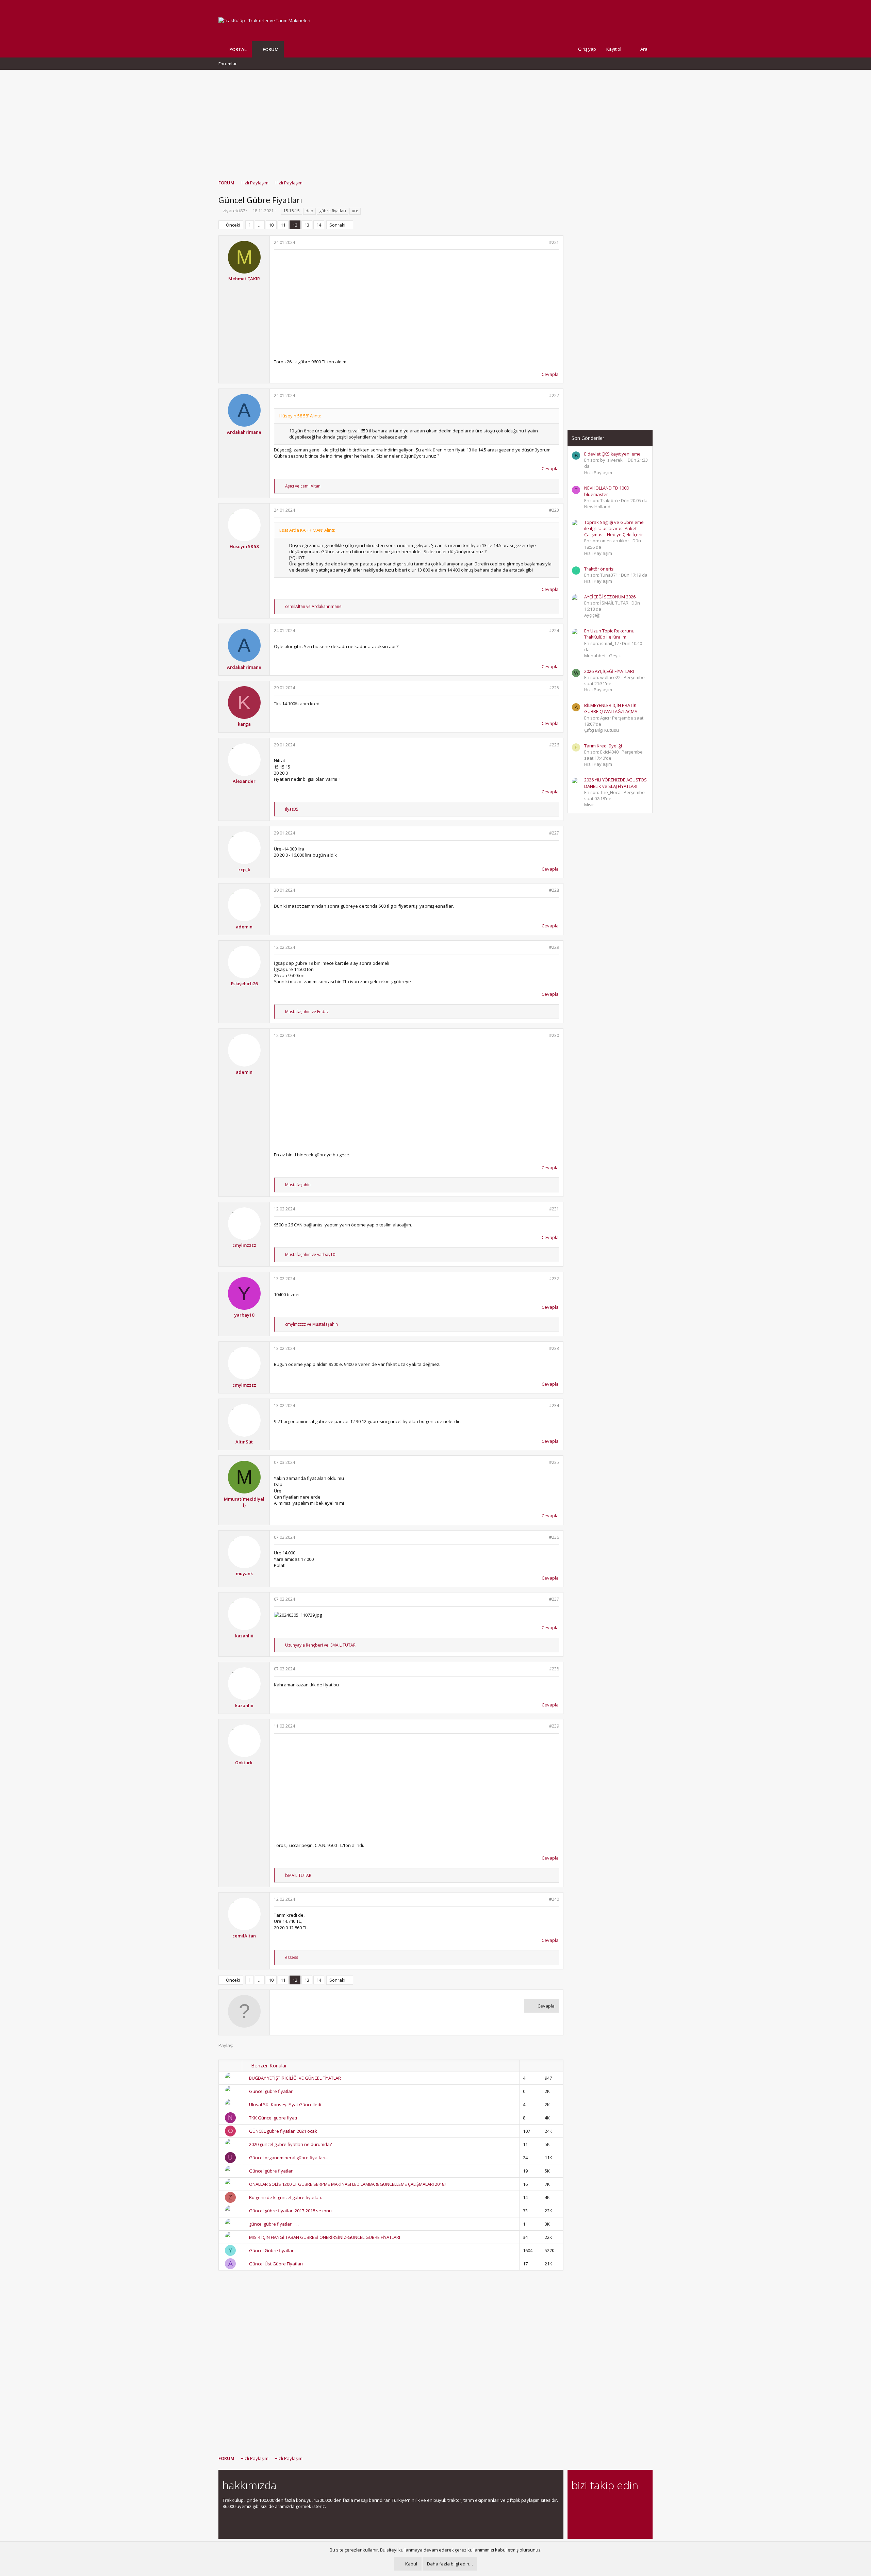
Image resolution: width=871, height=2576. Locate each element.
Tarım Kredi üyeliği (603, 746)
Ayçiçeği (592, 615)
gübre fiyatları (333, 211)
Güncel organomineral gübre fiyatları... (289, 2158)
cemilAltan (244, 1936)
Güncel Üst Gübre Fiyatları (276, 2264)
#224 (554, 631)
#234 (554, 1406)
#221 (554, 242)
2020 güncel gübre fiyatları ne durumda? (290, 2144)
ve (303, 486)
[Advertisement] (435, 121)
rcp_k (244, 870)
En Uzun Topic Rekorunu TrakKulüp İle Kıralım (609, 634)
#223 (554, 510)
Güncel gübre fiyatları (271, 2091)
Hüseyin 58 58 (244, 546)
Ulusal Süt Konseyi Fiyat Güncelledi (285, 2104)
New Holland (597, 507)
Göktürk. (244, 1763)
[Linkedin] (599, 2504)
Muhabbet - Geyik (603, 656)
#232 (554, 1279)
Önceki (233, 225)
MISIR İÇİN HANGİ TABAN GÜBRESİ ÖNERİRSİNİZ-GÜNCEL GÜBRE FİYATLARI (325, 2237)
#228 (554, 890)
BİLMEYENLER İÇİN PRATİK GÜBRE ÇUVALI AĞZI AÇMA (611, 708)
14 (319, 225)
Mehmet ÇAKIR (244, 279)
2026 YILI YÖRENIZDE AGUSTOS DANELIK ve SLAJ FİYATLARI (615, 783)
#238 (554, 1669)
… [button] (260, 225)
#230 (554, 1035)
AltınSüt (244, 1442)
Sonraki (337, 225)
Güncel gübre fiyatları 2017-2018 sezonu (290, 2211)
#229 (554, 947)
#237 (554, 1599)
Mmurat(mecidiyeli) (244, 1502)
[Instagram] (587, 2504)
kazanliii (244, 1636)
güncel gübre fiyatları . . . (274, 2224)
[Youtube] (576, 2518)
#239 (554, 1726)
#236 (554, 1537)
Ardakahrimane (244, 432)
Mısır (589, 805)
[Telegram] (623, 2504)
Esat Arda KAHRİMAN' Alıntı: (307, 530)
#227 (554, 833)
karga (244, 724)
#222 (554, 395)
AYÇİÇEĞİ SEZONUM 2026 (610, 597)
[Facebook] (576, 2504)
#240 (554, 1899)
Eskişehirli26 (244, 984)
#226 (554, 745)
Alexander (244, 781)
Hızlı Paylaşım (598, 473)
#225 (554, 688)
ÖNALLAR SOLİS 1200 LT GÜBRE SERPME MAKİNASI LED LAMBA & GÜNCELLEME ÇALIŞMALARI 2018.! (348, 2184)
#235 (554, 1462)
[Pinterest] (611, 2504)
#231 (554, 1209)
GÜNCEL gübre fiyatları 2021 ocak (283, 2131)
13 (307, 225)
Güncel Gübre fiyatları (272, 2250)
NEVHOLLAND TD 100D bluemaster (607, 491)
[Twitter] (635, 2504)
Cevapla (550, 374)
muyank (244, 1573)
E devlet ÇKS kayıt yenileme (612, 454)
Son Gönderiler (588, 438)
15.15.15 (292, 211)
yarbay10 (244, 1315)
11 (283, 225)
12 (295, 225)
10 (271, 225)
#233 (554, 1348)
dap (309, 211)
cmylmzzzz (244, 1245)
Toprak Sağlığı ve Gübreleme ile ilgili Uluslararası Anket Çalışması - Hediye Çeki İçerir (614, 528)
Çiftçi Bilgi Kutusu (602, 730)
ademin (244, 927)
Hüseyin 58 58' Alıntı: (300, 416)
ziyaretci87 (234, 211)
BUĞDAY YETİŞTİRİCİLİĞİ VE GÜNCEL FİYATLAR (295, 2078)
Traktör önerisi (599, 569)
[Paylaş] (543, 243)
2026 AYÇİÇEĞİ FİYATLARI (609, 671)
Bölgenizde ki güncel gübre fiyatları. (286, 2197)
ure (355, 211)
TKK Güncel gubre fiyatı (273, 2118)
